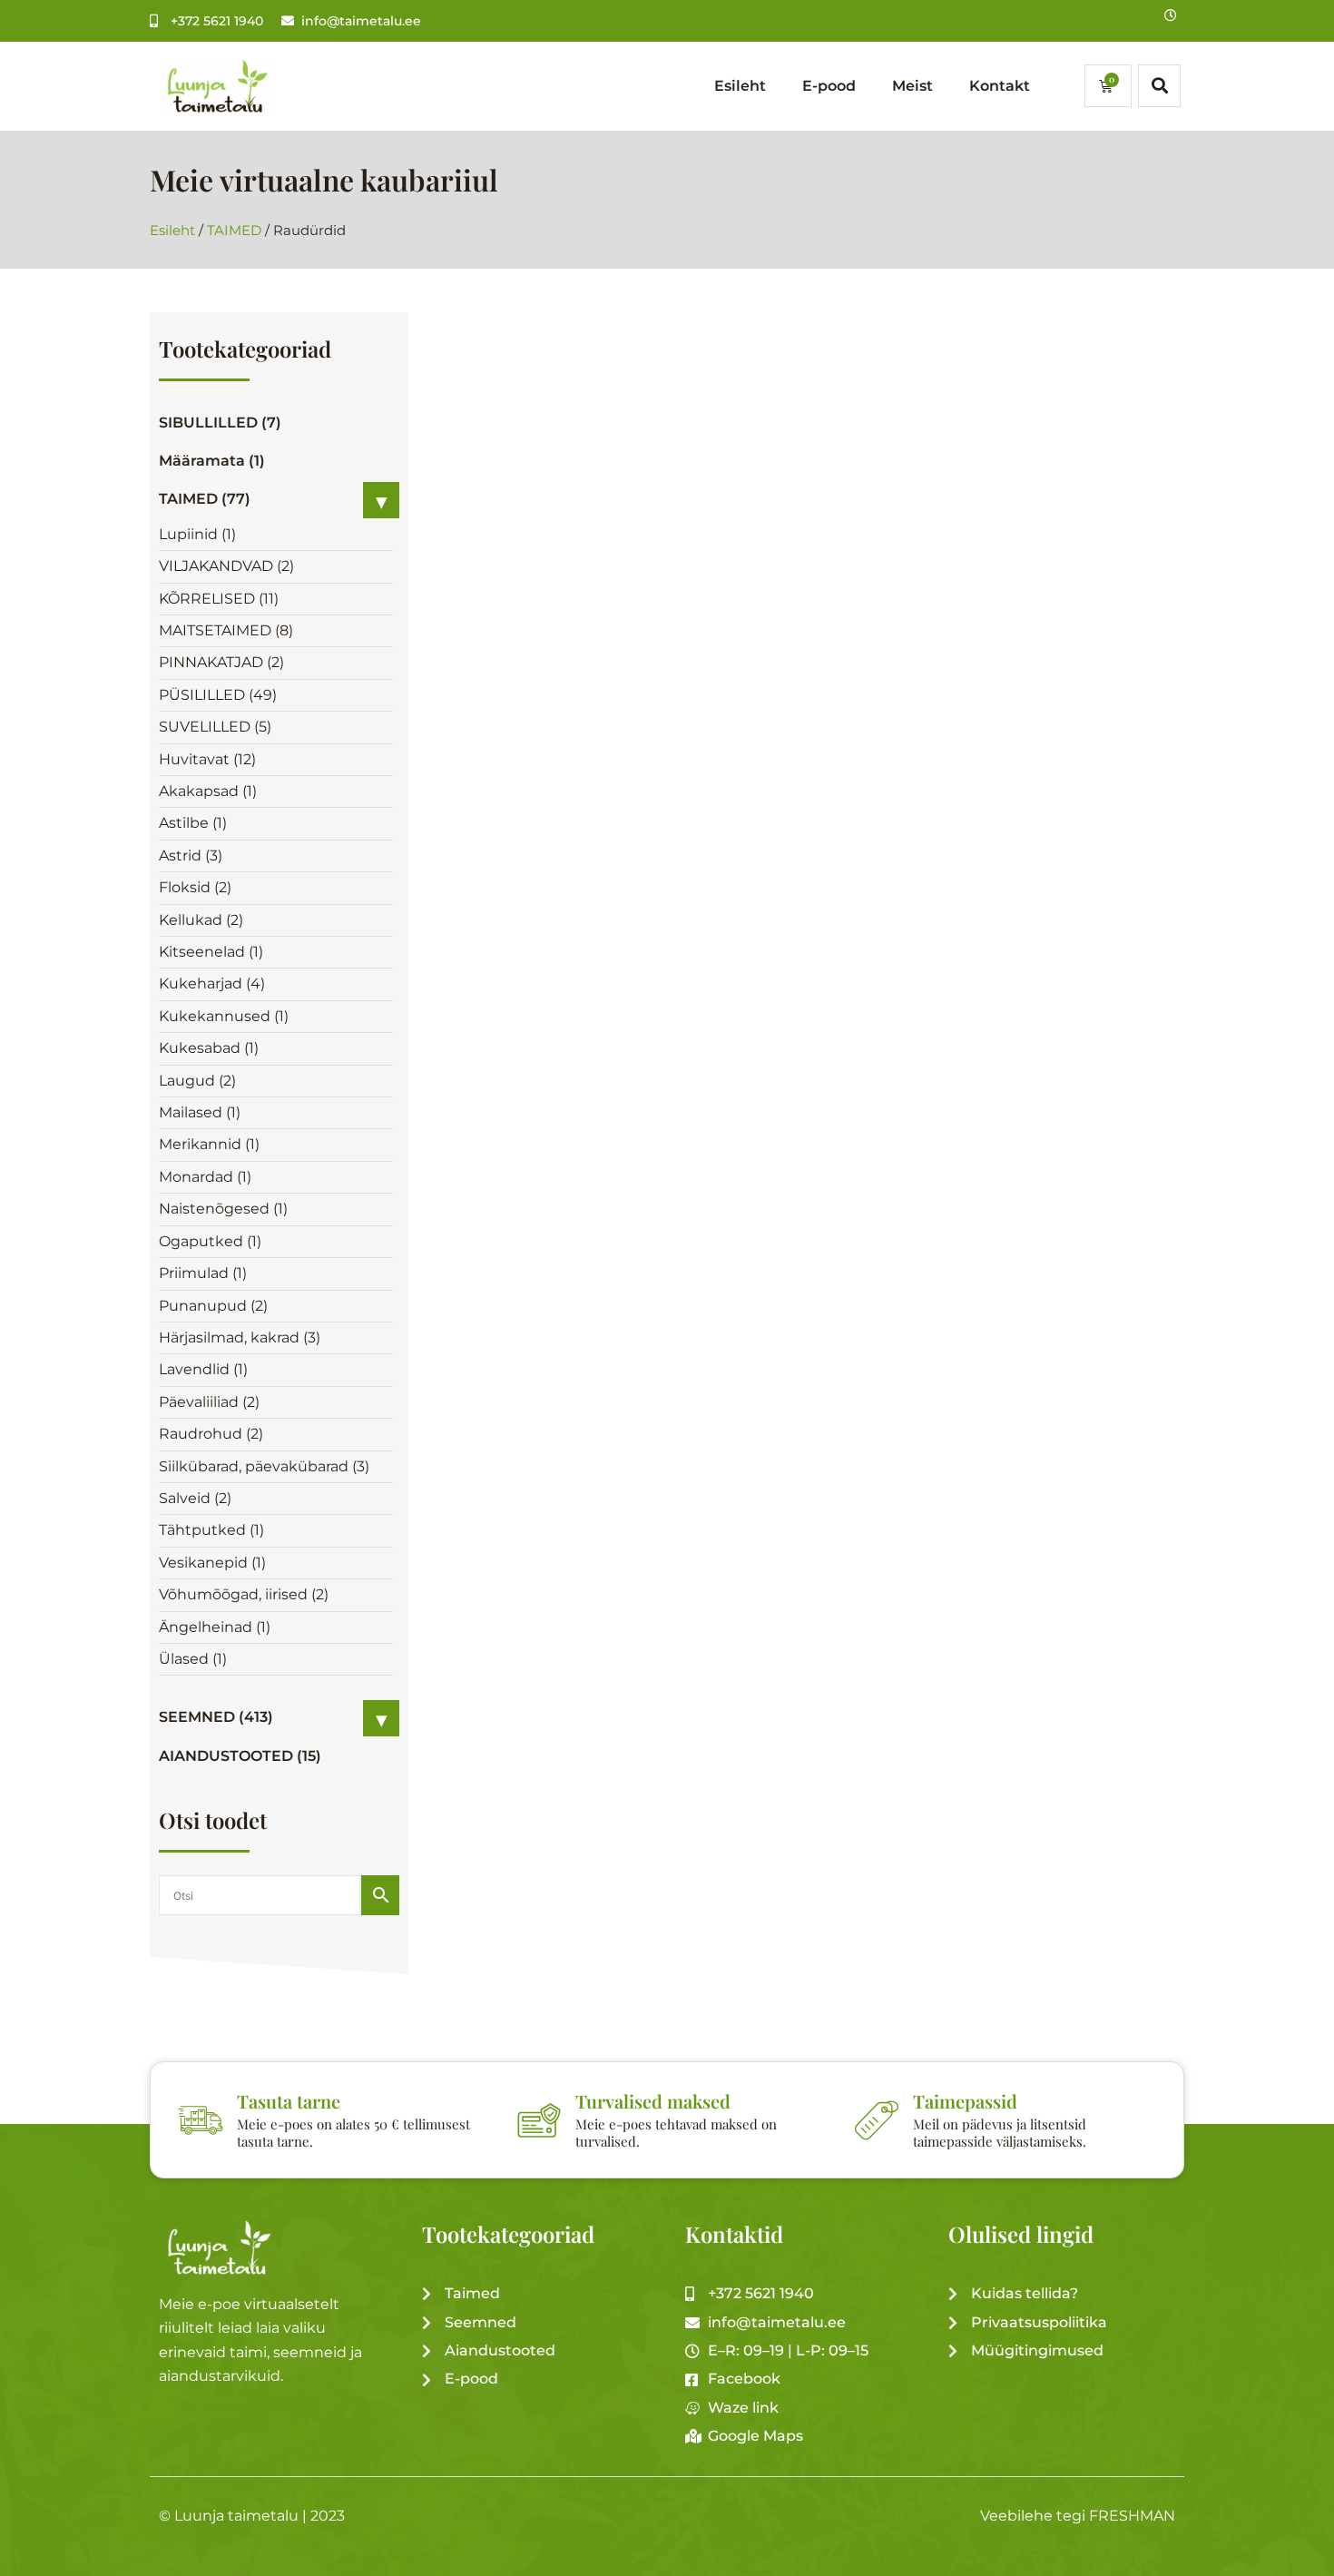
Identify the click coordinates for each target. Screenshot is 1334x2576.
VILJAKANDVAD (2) (226, 566)
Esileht (740, 86)
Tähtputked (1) (211, 1530)
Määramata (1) (212, 461)
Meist (912, 86)
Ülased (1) (193, 1659)
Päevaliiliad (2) (209, 1402)
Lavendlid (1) (203, 1369)
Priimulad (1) (203, 1273)
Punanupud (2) (213, 1306)
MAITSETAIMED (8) (226, 630)
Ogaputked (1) (210, 1241)
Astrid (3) (191, 855)
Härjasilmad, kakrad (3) (240, 1337)
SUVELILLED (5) (215, 727)
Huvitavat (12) (207, 759)
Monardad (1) (205, 1177)
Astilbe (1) (193, 823)
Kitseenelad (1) (211, 952)
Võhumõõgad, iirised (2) (244, 1594)
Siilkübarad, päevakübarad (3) (264, 1466)
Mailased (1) (200, 1112)
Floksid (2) (195, 887)
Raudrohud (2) (211, 1434)
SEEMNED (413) (216, 1717)
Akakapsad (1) (208, 791)
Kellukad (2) (201, 920)
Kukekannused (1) (224, 1016)
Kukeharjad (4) (212, 983)
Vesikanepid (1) (212, 1563)
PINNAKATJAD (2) (221, 662)
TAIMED (234, 231)
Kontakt (1000, 86)
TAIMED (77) (205, 499)
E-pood (829, 86)
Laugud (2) (197, 1081)
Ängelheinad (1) (215, 1627)
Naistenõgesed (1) (223, 1209)
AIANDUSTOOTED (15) (240, 1756)
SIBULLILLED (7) (220, 423)
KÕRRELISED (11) (219, 599)
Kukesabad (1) (209, 1048)
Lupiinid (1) (197, 534)
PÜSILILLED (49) (218, 695)
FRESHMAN (1132, 2516)
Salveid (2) (195, 1498)
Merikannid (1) (209, 1144)
